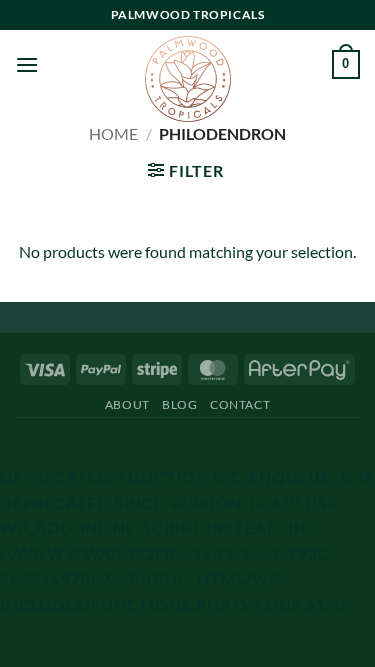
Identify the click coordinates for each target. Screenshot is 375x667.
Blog (179, 404)
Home (113, 133)
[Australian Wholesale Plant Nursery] (188, 79)
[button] (27, 64)
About (127, 404)
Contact (240, 404)
